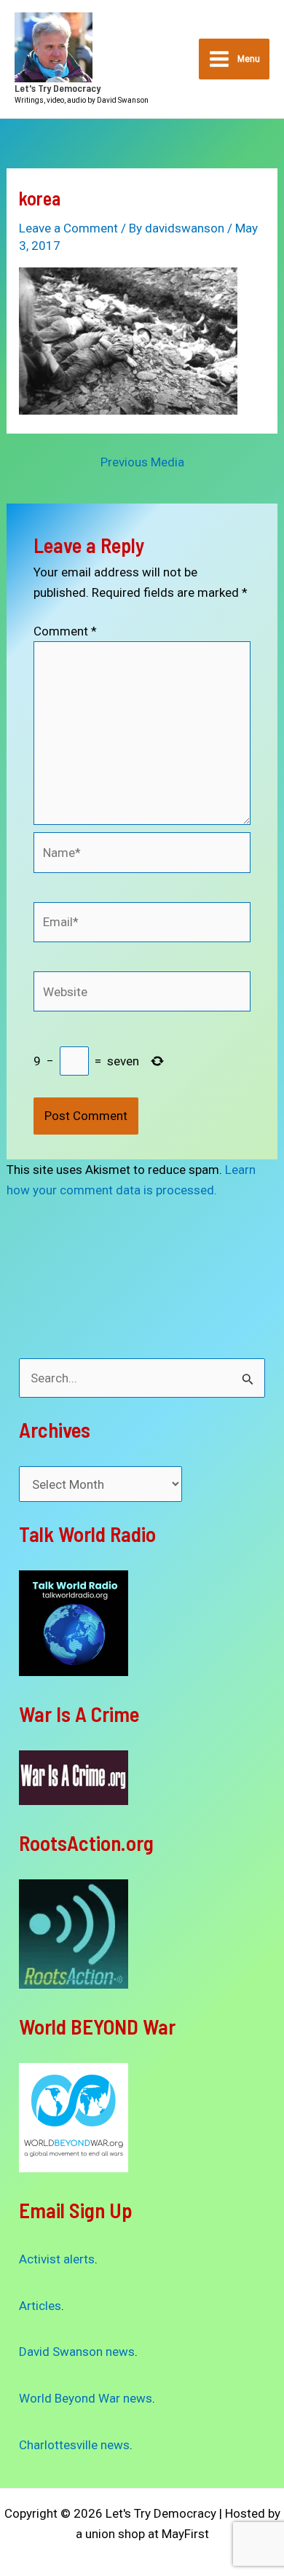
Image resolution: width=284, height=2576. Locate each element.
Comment (65, 631)
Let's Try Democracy (58, 88)
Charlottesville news (74, 2445)
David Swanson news (77, 2352)
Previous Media (142, 462)
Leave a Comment (68, 228)
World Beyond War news (86, 2398)
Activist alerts (57, 2259)
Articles (40, 2306)
